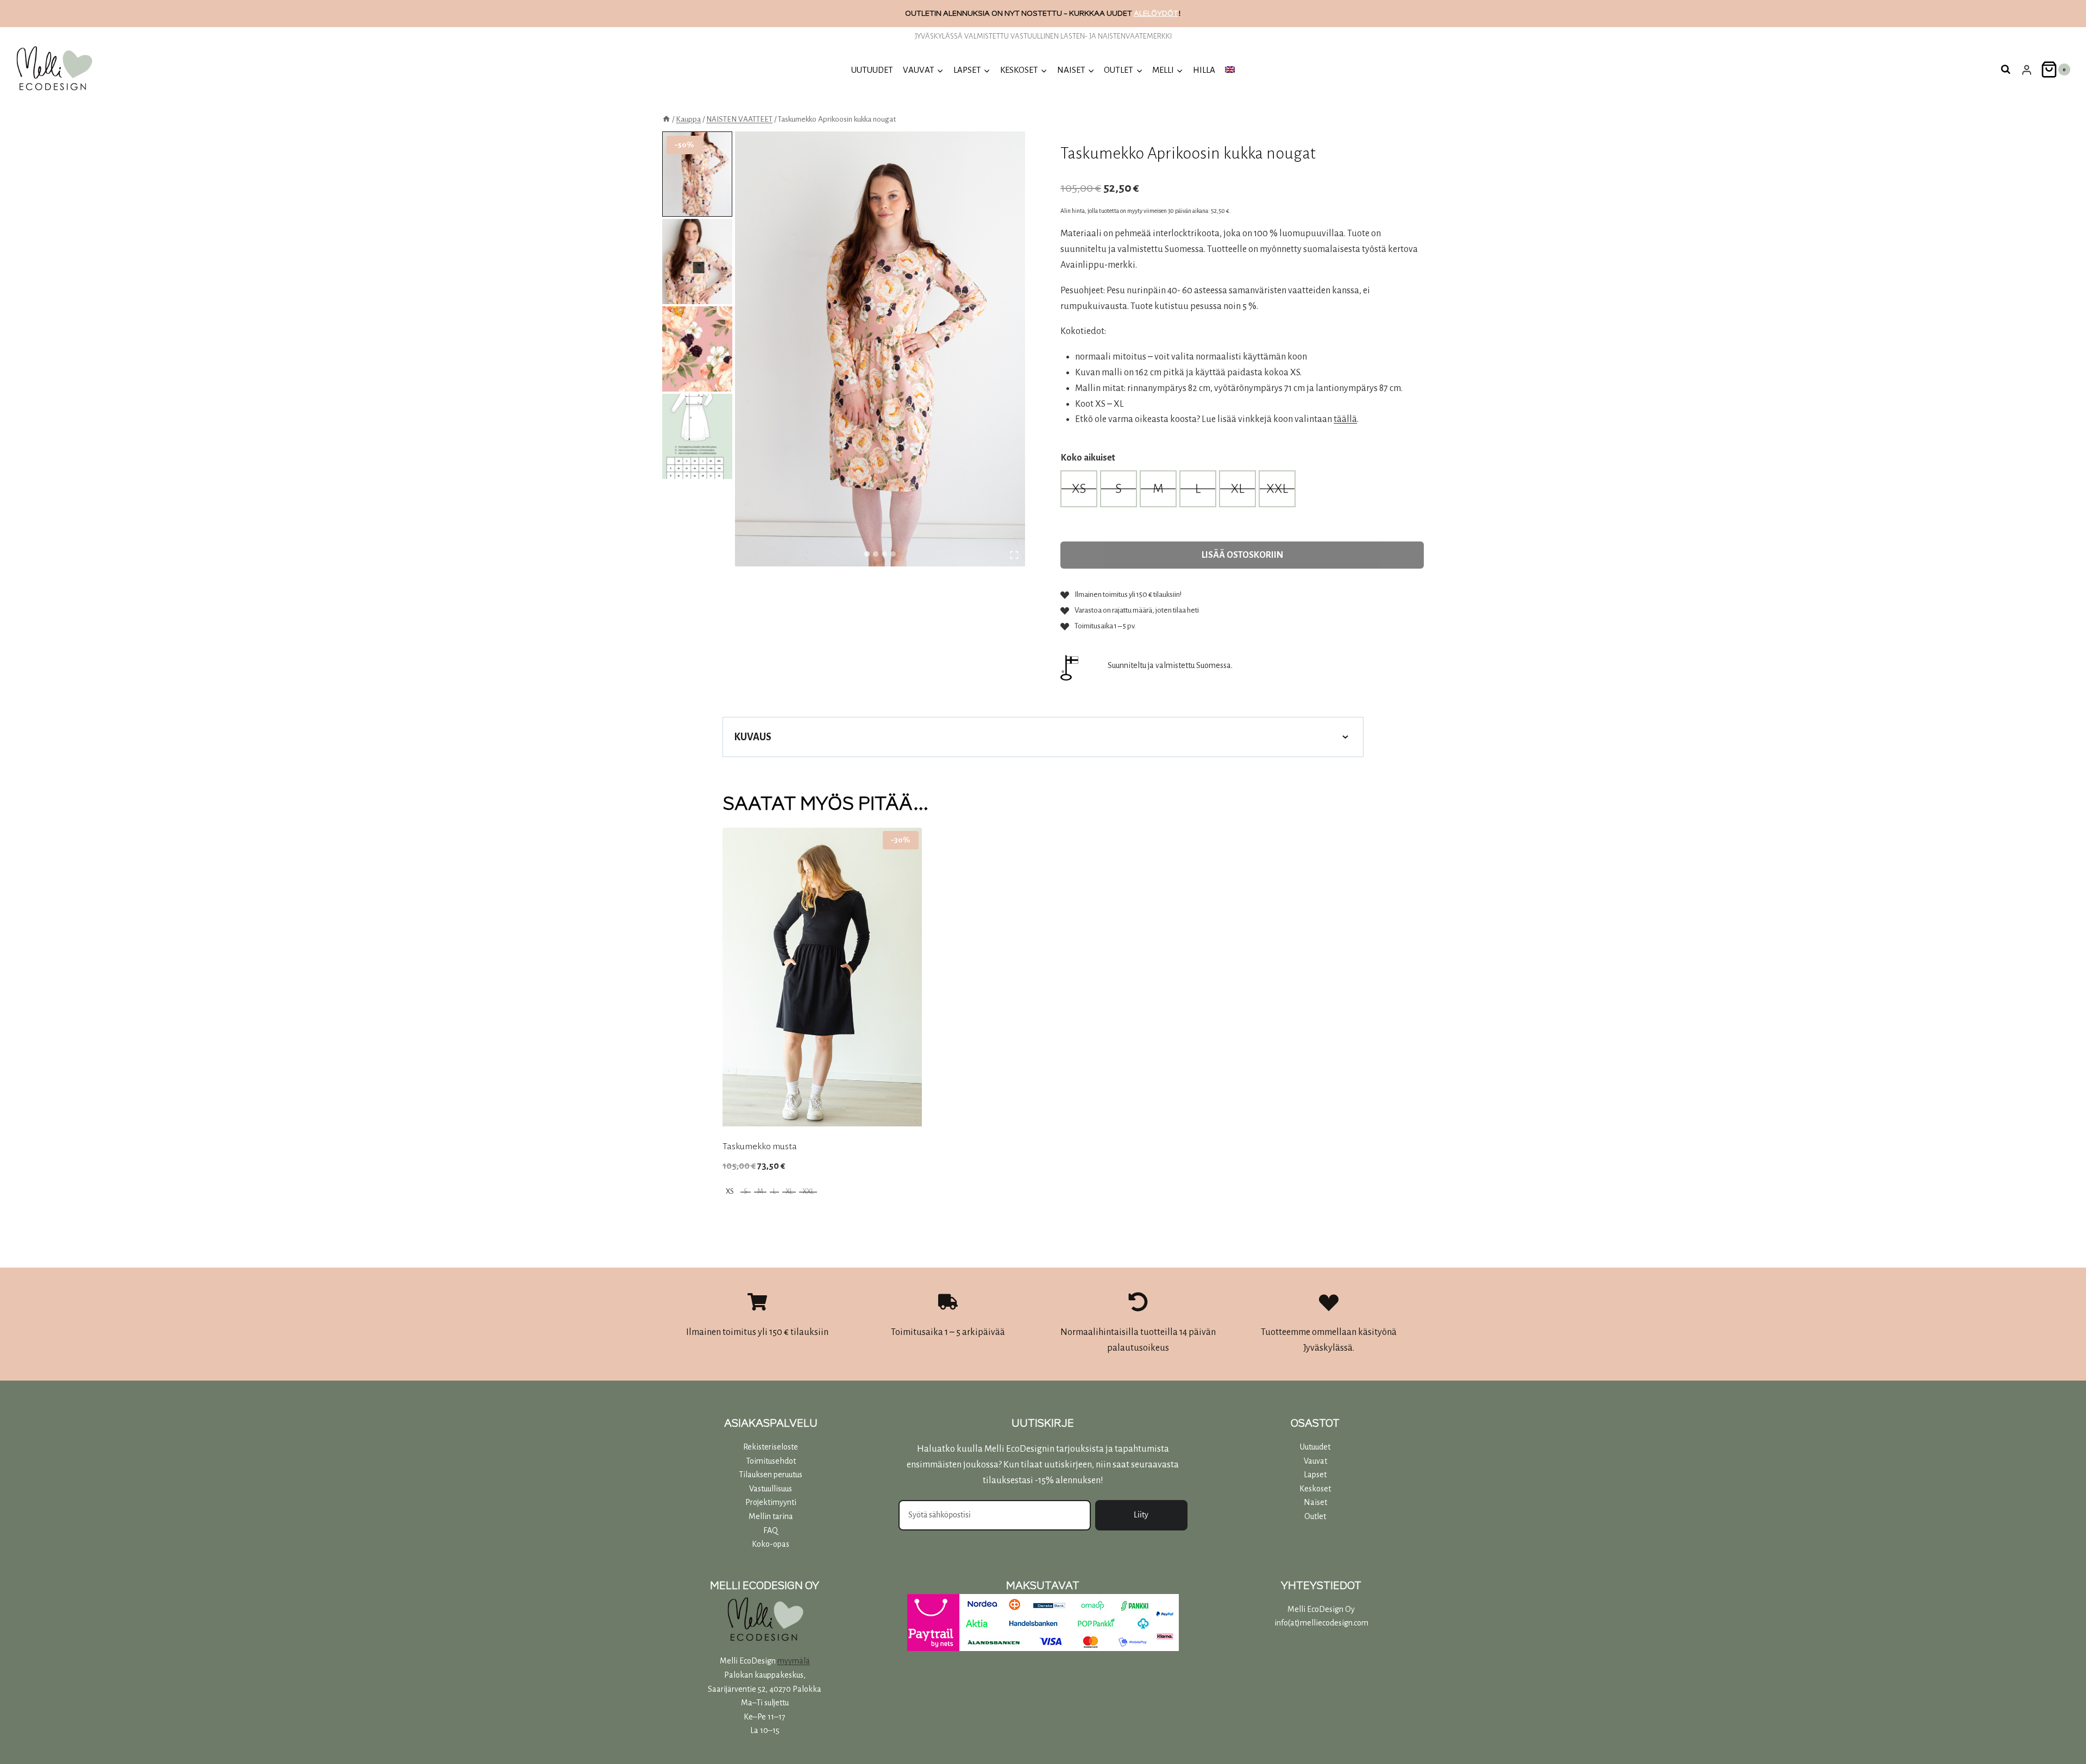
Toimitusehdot (771, 1461)
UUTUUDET (872, 70)
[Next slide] (698, 267)
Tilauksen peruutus (771, 1475)
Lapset (1315, 1475)
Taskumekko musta (760, 1146)
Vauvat (1315, 1461)
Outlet (1315, 1516)
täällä (1345, 419)
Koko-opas (771, 1544)
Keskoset (1315, 1489)
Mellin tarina (771, 1516)
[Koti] (666, 119)
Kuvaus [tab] (753, 737)
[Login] (2027, 70)
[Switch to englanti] (1230, 70)
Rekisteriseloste (771, 1447)
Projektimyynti (771, 1502)
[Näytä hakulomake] (2006, 70)
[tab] (867, 554)
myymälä (794, 1661)
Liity (1141, 1515)
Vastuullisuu (769, 1489)
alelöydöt (1156, 13)
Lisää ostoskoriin (1242, 555)
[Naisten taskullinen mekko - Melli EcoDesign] (880, 349)
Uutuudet (1315, 1447)
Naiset (1315, 1502)
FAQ (771, 1530)
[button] (697, 174)
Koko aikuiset (1088, 458)
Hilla (1204, 70)
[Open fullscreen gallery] (1014, 555)
